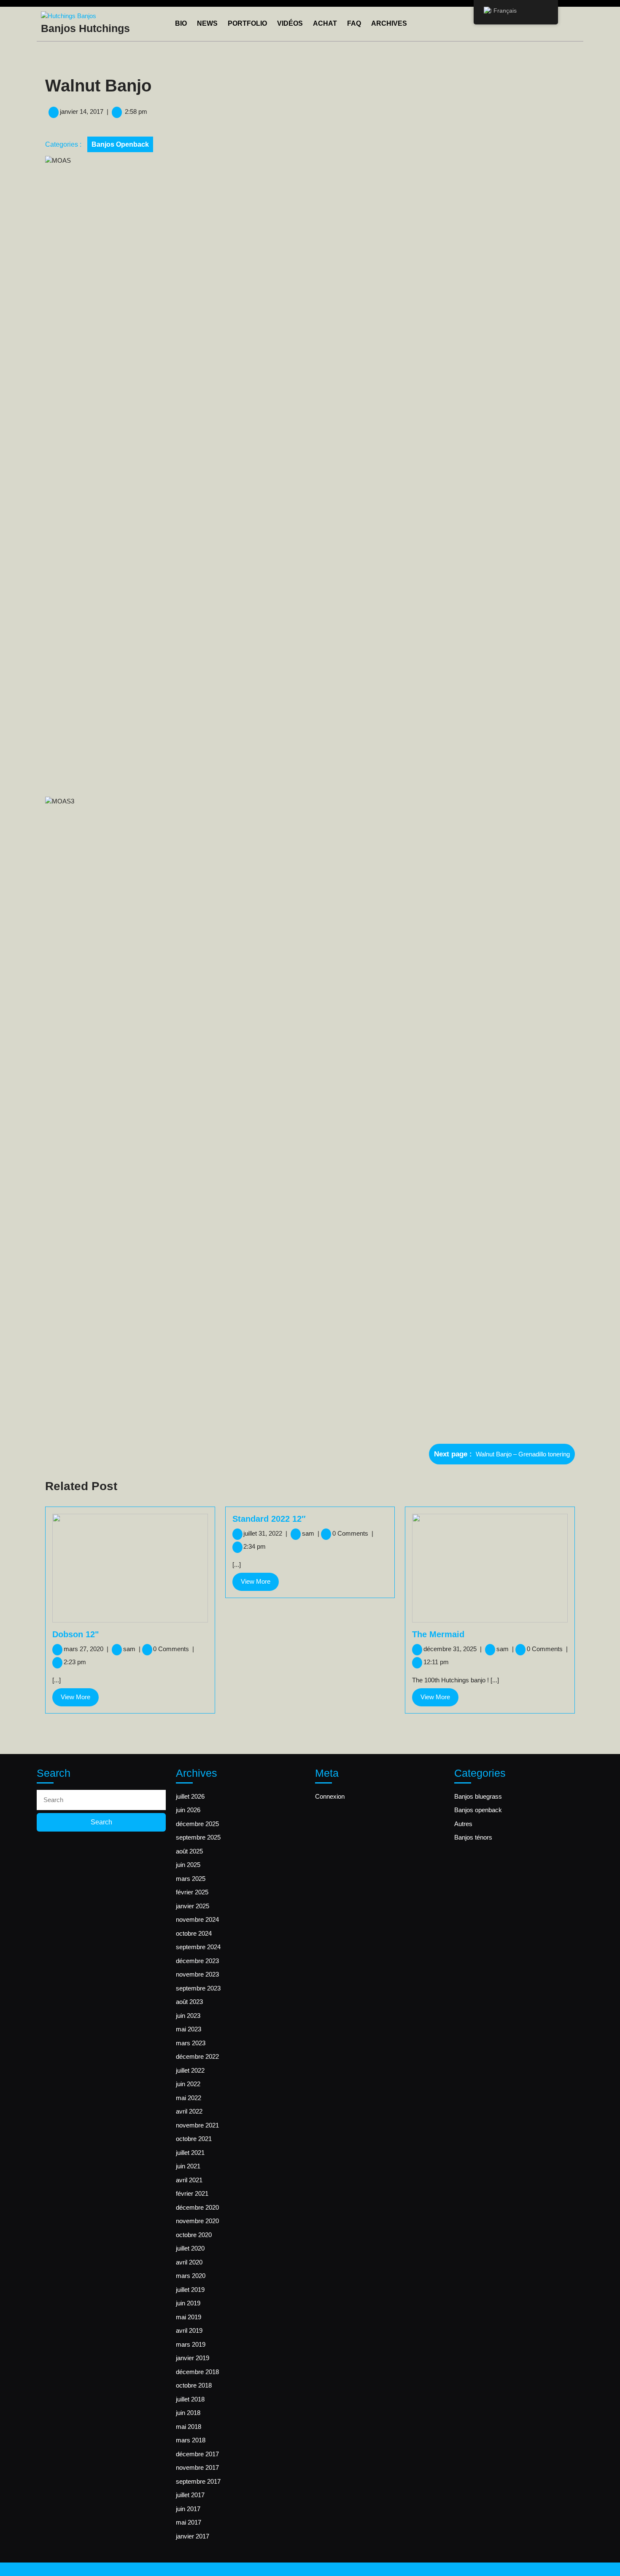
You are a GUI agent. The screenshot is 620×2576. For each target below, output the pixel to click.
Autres (463, 1824)
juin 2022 (188, 2084)
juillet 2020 (190, 2248)
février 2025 (192, 1892)
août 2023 (189, 2002)
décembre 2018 (197, 2372)
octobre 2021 (194, 2139)
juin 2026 (188, 1810)
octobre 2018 (194, 2385)
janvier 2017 (193, 2536)
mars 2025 (191, 1879)
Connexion (330, 1796)
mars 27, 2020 (86, 1649)
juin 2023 (188, 2016)
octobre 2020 (194, 2235)
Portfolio (247, 23)
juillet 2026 (190, 1796)
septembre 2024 (198, 1947)
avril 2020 (189, 2262)
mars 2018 (191, 2440)
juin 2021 (188, 2166)
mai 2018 (189, 2427)
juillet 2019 (190, 2290)
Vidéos (290, 23)
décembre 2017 (197, 2454)
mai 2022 (189, 2098)
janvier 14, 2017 (82, 111)
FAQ (354, 23)
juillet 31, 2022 (265, 1533)
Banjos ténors (473, 1837)
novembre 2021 (197, 2125)
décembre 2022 (197, 2056)
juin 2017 (188, 2509)
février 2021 (192, 2193)
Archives (389, 23)
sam (132, 1649)
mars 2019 (191, 2344)
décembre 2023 (197, 1961)
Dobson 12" (75, 1634)
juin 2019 (188, 2303)
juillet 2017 (190, 2495)
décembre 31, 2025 (453, 1649)
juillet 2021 (190, 2153)
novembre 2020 (197, 2221)
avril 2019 (189, 2330)
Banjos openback (120, 144)
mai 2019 (189, 2317)
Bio (181, 23)
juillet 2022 (190, 2070)
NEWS (207, 23)
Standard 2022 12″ (269, 1519)
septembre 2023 (198, 1988)
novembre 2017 (197, 2467)
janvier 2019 (193, 2358)
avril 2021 (189, 2180)
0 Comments (174, 1649)
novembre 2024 (197, 1919)
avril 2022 (189, 2111)
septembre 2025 (198, 1837)
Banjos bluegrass (478, 1796)
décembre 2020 (197, 2207)
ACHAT (325, 23)
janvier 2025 (193, 1906)
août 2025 (189, 1851)
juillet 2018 (190, 2399)
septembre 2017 (198, 2481)
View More (80, 1700)
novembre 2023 (197, 1974)
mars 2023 (191, 2043)
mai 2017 (189, 2522)
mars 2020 (191, 2276)
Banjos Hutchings (85, 28)
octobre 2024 (194, 1933)
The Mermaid (438, 1634)
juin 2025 (188, 1865)
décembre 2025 (197, 1824)
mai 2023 (189, 2029)
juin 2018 (188, 2413)
